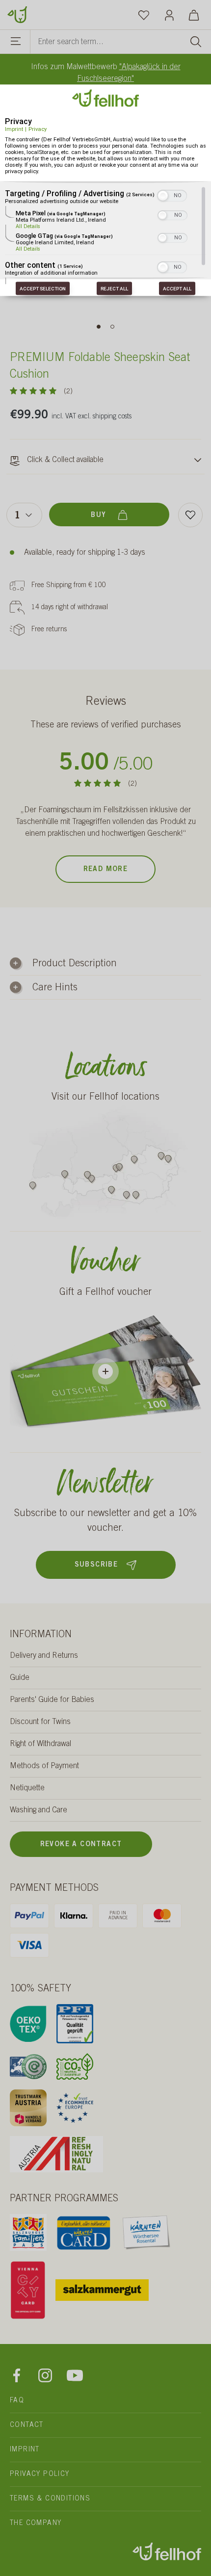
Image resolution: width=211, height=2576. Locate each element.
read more (106, 870)
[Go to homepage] (17, 14)
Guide (20, 1678)
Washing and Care (39, 1810)
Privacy (38, 129)
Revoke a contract (81, 1845)
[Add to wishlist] (190, 515)
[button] (163, 195)
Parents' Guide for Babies (52, 1700)
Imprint (14, 129)
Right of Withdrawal (40, 1744)
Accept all (177, 289)
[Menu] (16, 43)
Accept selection (43, 289)
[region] (105, 235)
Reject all (114, 289)
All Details (28, 226)
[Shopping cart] (194, 15)
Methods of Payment (44, 1766)
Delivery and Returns (44, 1656)
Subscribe (96, 1565)
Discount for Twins (40, 1722)
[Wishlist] (144, 15)
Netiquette (27, 1788)
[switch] (172, 194)
